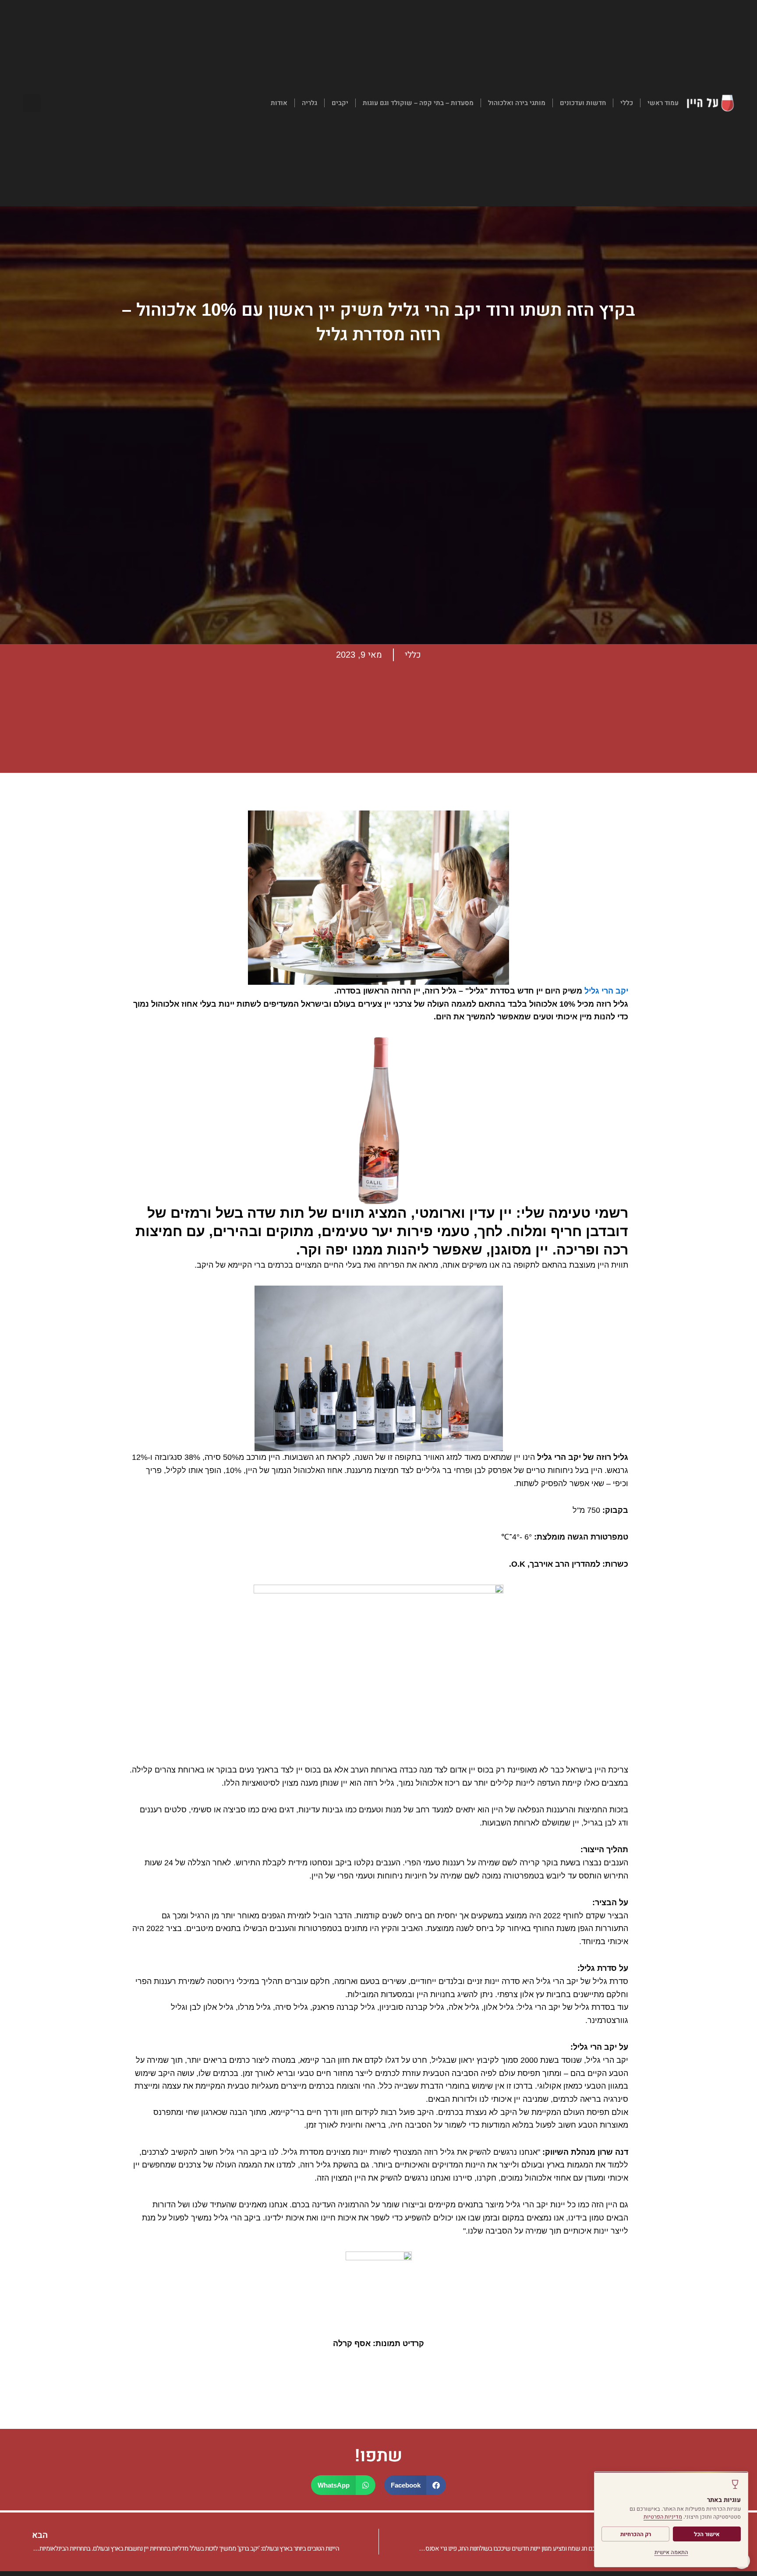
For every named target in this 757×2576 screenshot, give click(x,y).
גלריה (310, 103)
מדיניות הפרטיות (663, 2517)
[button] (32, 103)
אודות (279, 103)
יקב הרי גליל (606, 991)
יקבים (340, 103)
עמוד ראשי (663, 103)
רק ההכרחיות (636, 2534)
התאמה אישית (671, 2552)
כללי (627, 103)
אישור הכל (707, 2534)
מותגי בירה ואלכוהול (517, 103)
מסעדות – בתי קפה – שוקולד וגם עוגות (418, 103)
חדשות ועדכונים (583, 103)
